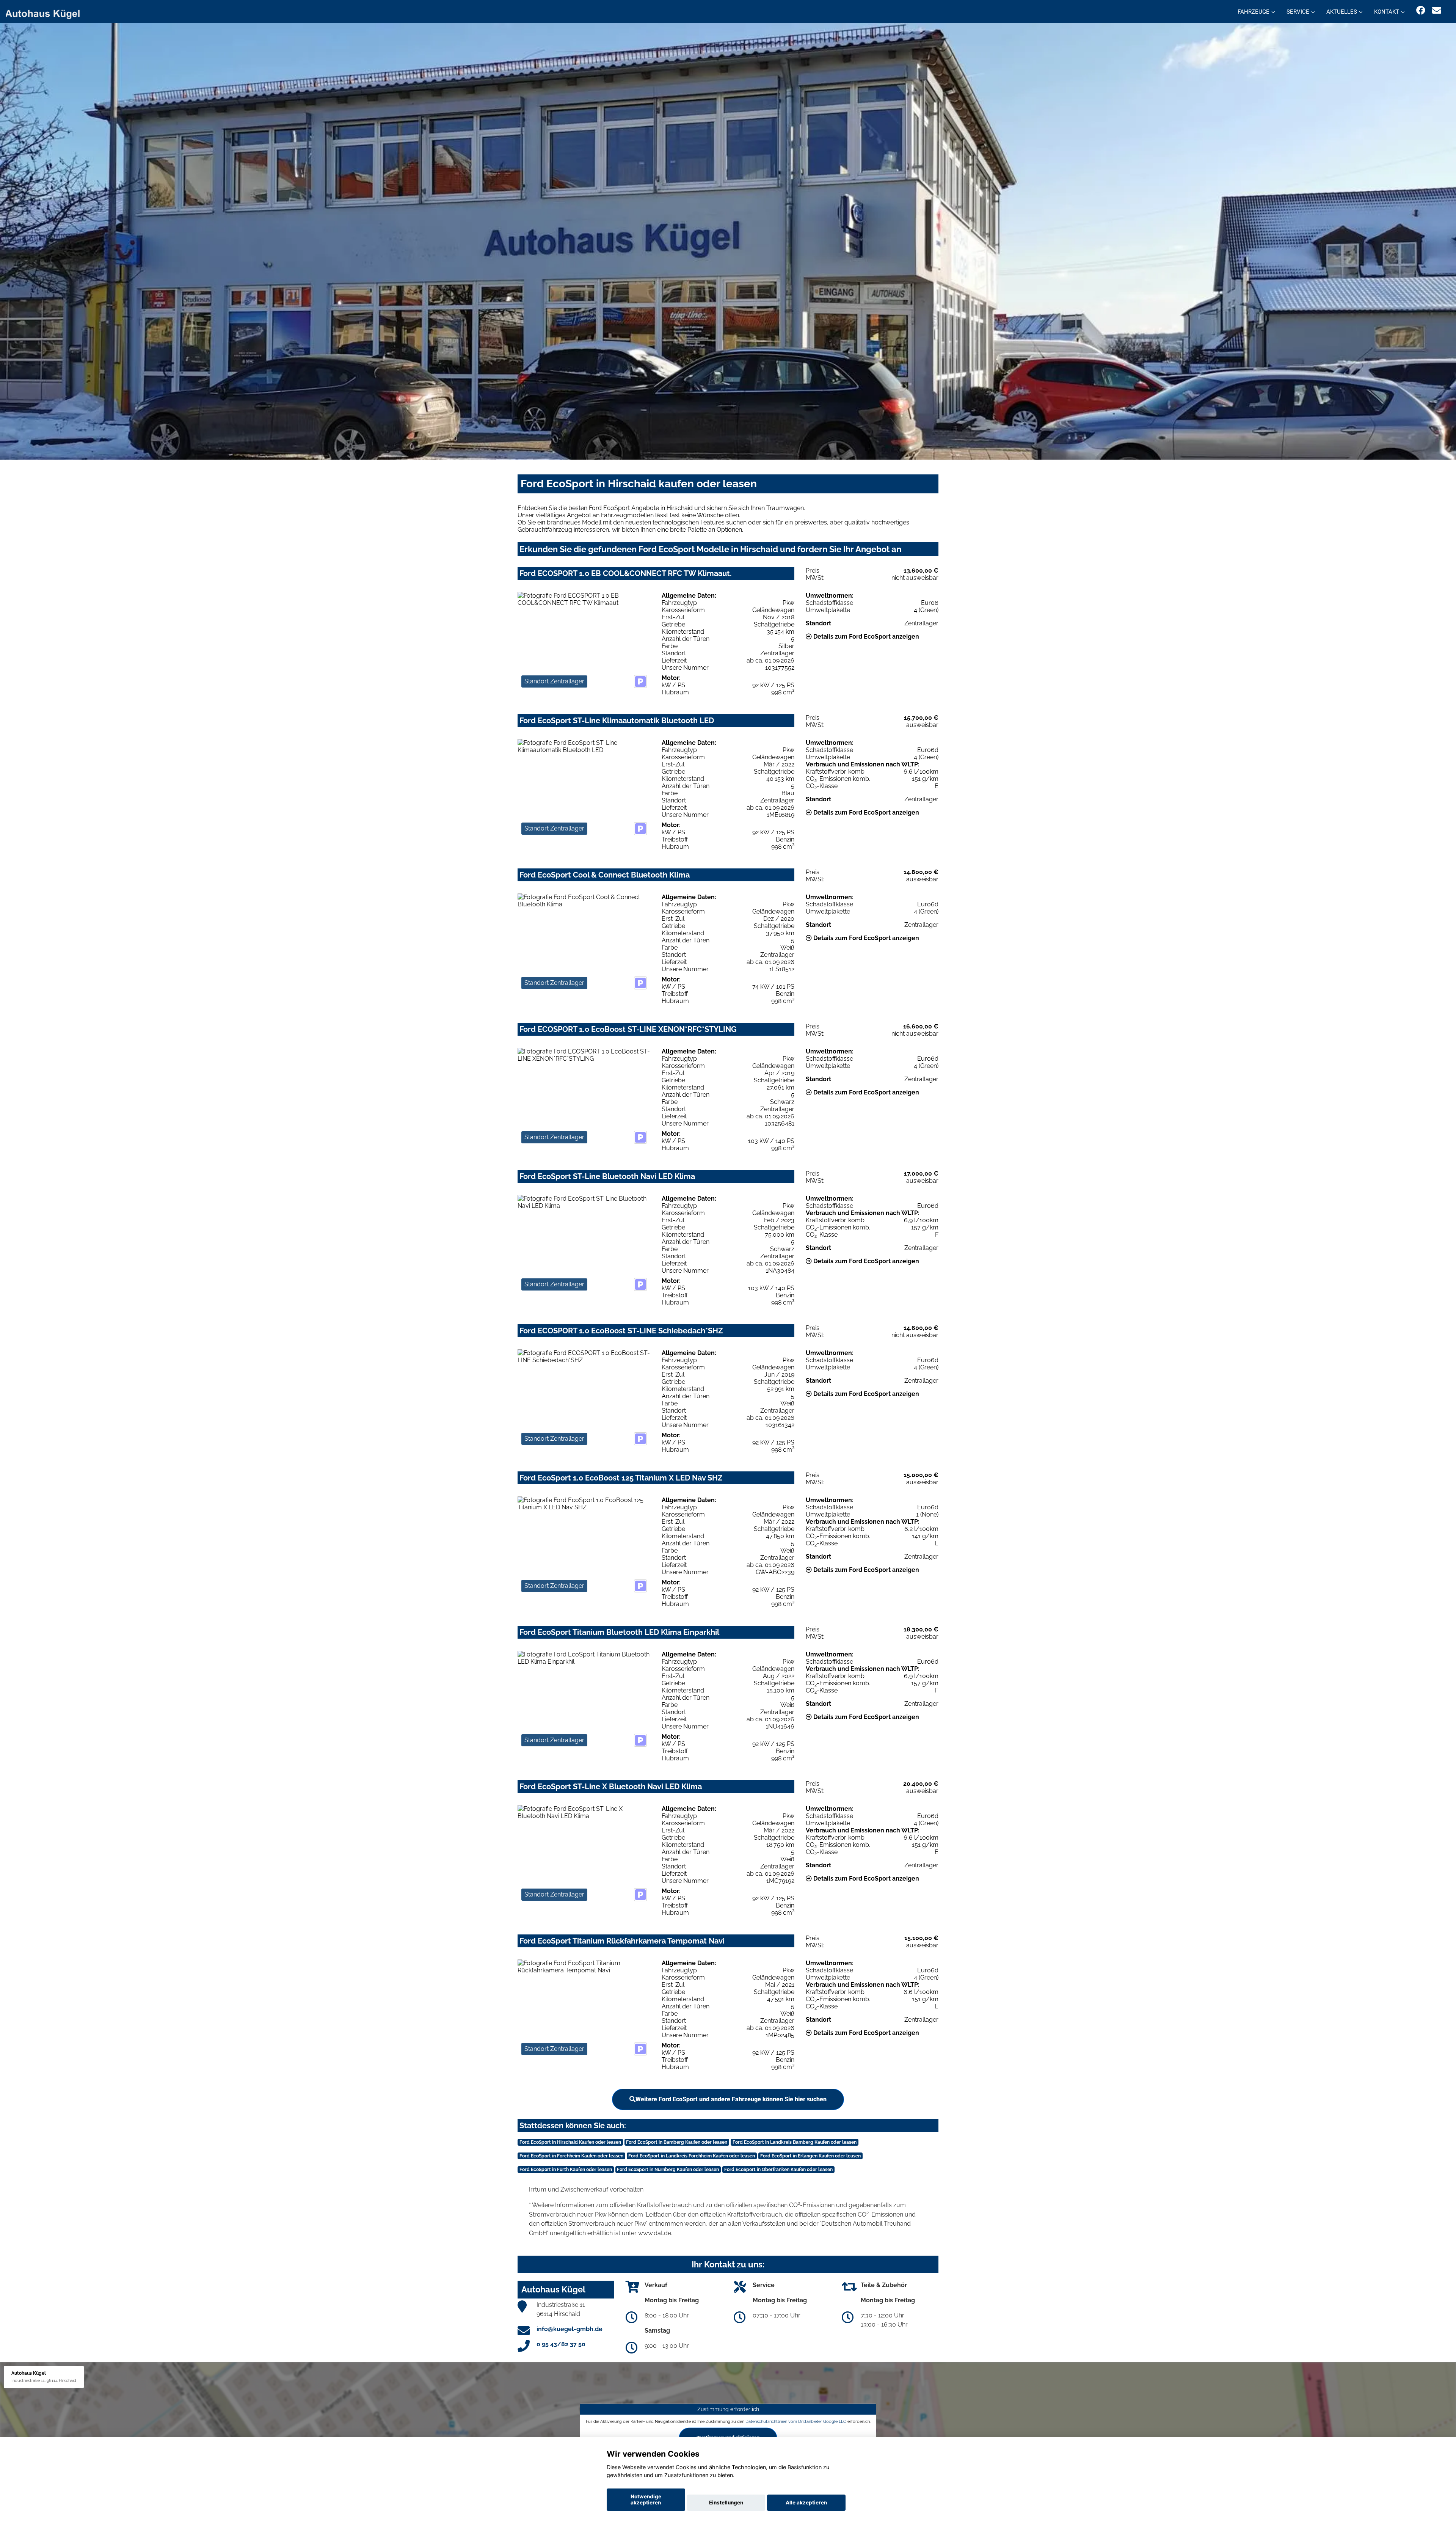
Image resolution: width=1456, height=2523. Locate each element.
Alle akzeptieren (806, 2503)
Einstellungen (726, 2503)
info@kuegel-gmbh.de (570, 2329)
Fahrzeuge (1254, 12)
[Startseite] (47, 12)
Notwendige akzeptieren (646, 2499)
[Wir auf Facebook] (1421, 10)
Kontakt (1387, 12)
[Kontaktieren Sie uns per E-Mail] (1437, 10)
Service (1298, 12)
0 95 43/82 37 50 (561, 2344)
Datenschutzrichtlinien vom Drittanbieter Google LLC (796, 2421)
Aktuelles (1342, 12)
